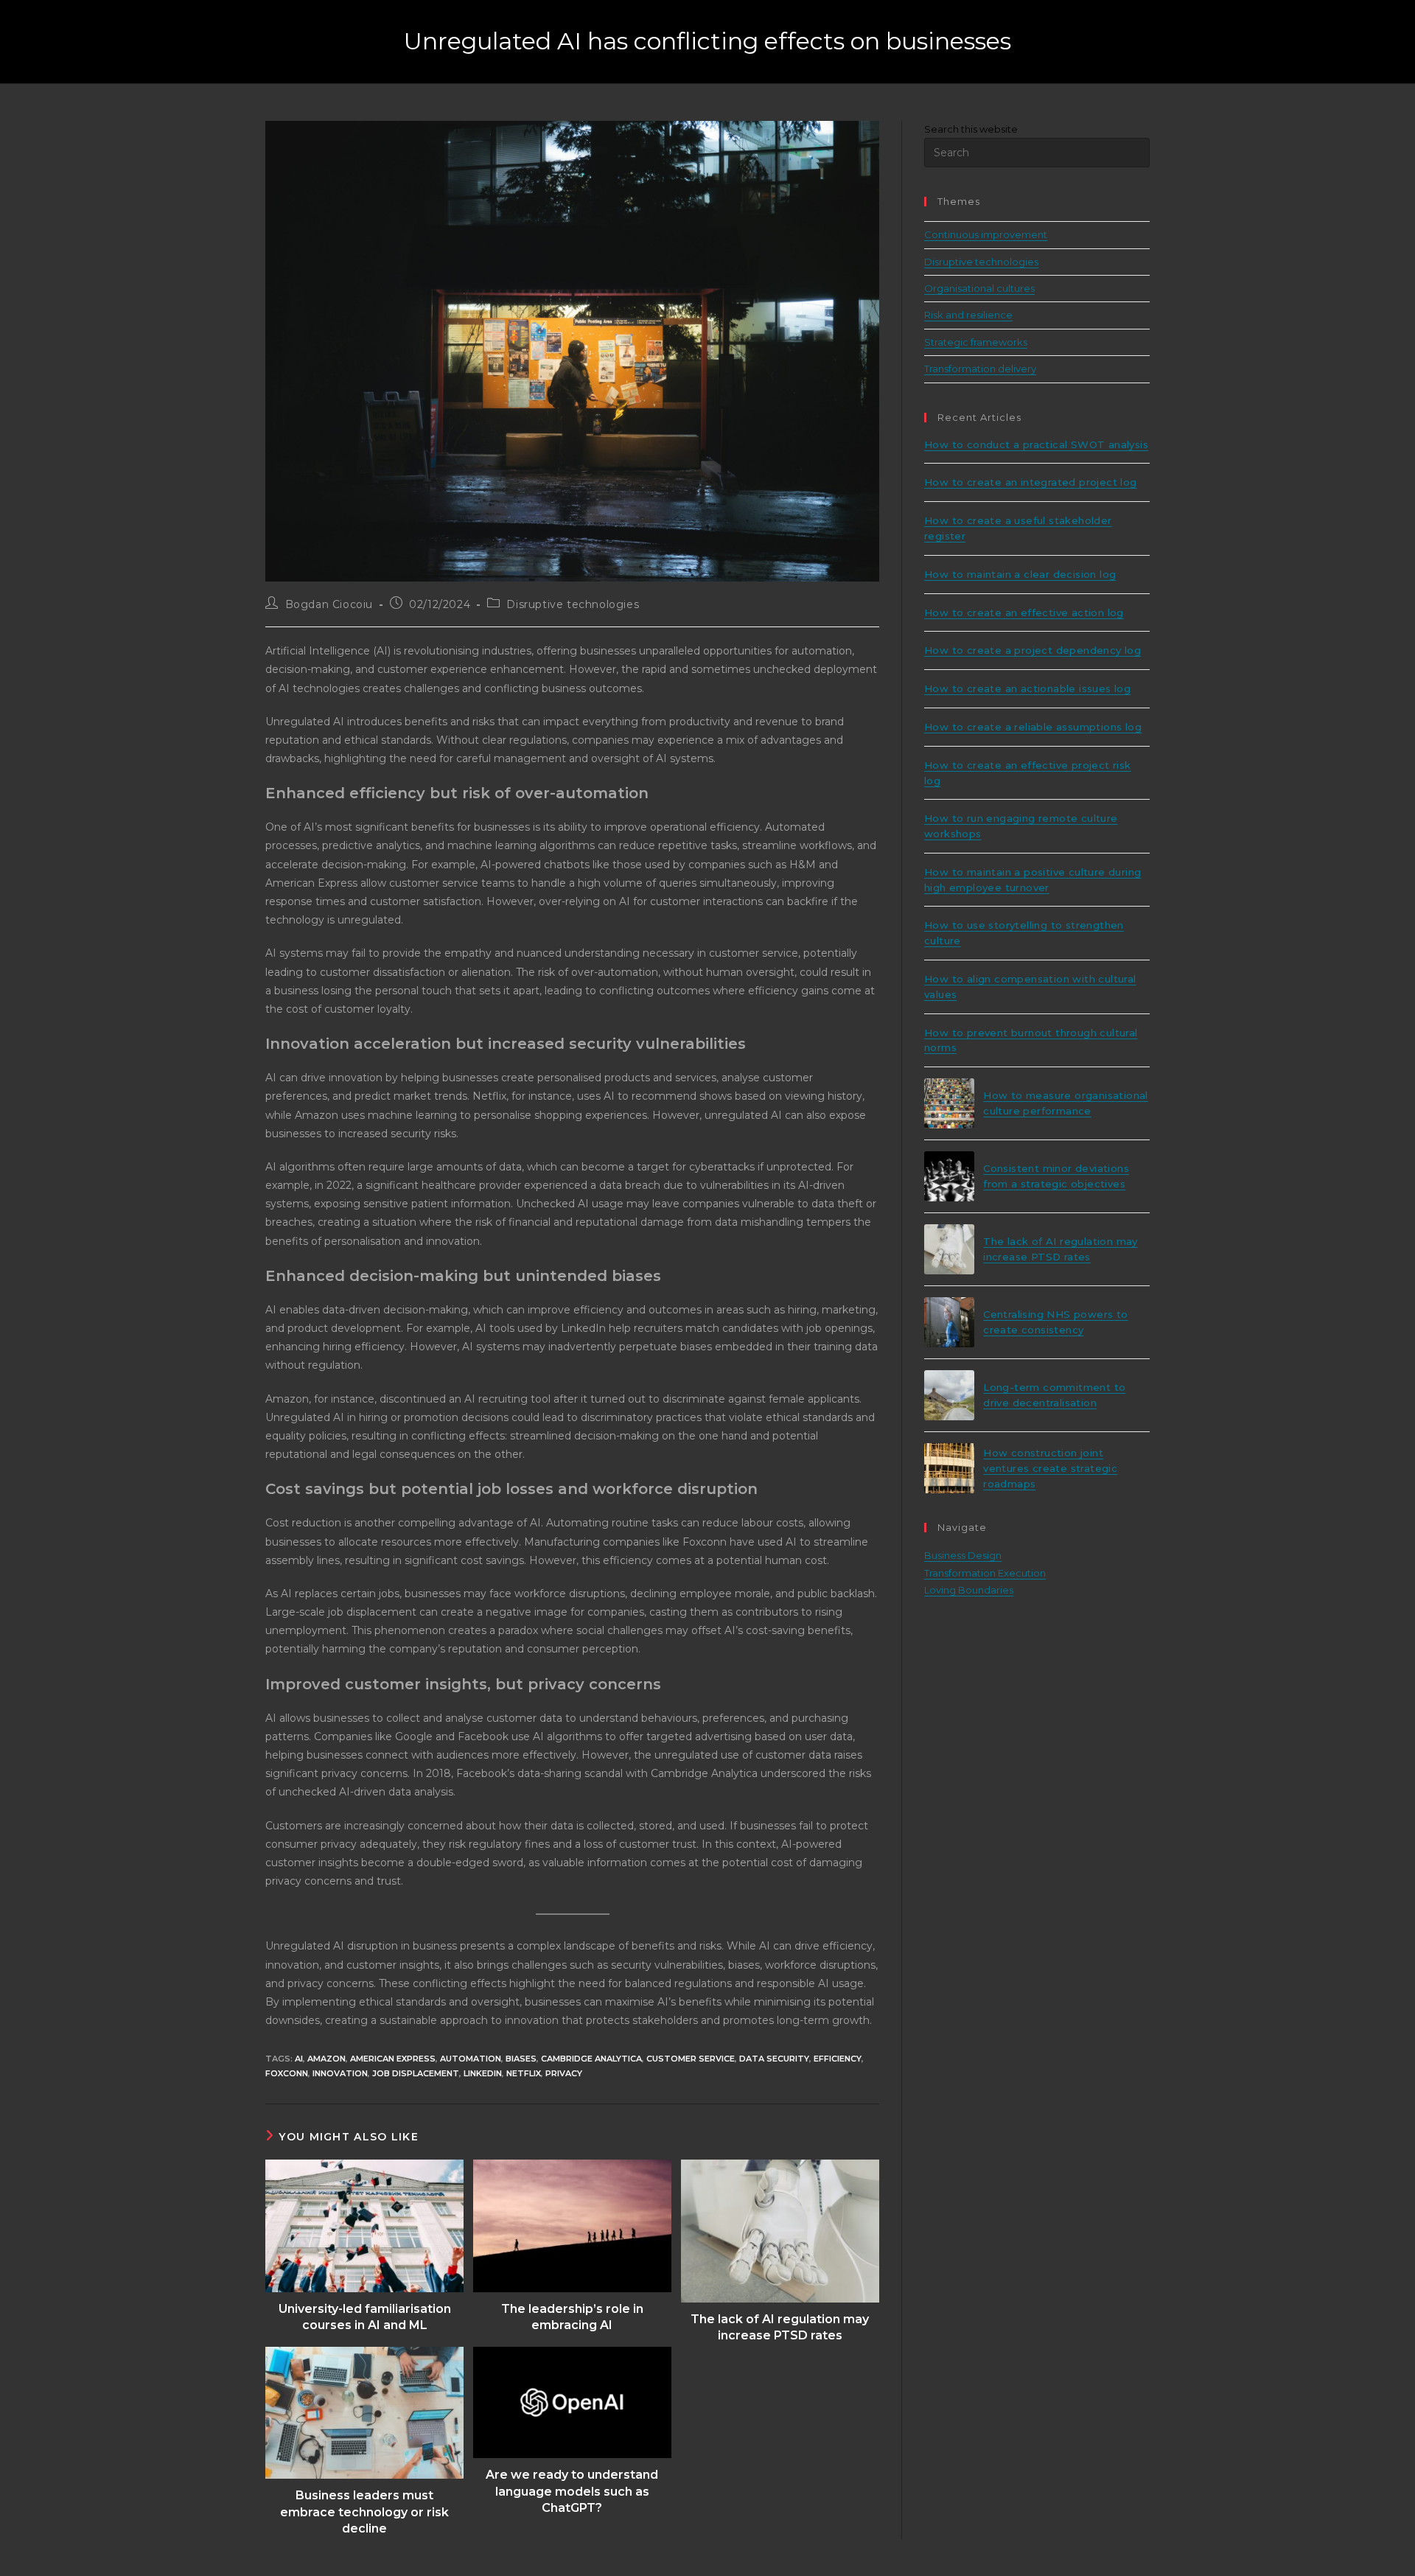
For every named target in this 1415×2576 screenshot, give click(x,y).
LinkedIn (483, 2073)
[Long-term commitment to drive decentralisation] (949, 1395)
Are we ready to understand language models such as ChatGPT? (572, 2491)
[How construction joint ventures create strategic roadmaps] (949, 1468)
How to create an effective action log (1024, 612)
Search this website (971, 129)
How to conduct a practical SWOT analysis (1036, 444)
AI (299, 2059)
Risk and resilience (968, 315)
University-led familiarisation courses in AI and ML (365, 2317)
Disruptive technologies (573, 604)
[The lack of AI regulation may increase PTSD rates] (949, 1249)
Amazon (326, 2059)
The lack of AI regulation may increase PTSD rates (780, 2327)
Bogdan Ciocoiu (329, 604)
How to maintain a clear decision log (1020, 574)
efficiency (838, 2059)
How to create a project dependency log (1033, 650)
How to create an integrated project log (1031, 482)
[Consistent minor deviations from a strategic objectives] (949, 1176)
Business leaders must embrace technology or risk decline (364, 2512)
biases (521, 2059)
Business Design (963, 1555)
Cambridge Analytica (591, 2059)
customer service (691, 2059)
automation (471, 2059)
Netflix (524, 2073)
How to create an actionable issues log (1027, 688)
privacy (564, 2073)
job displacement (416, 2073)
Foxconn (287, 2073)
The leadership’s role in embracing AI (572, 2317)
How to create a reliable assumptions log (1033, 727)
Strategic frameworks (976, 342)
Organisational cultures (979, 288)
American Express (393, 2059)
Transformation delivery (980, 369)
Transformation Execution (985, 1573)
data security (774, 2059)
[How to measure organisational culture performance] (949, 1103)
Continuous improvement (986, 234)
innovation (340, 2073)
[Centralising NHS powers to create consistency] (949, 1322)
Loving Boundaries (969, 1590)
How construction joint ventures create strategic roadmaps (1050, 1468)
